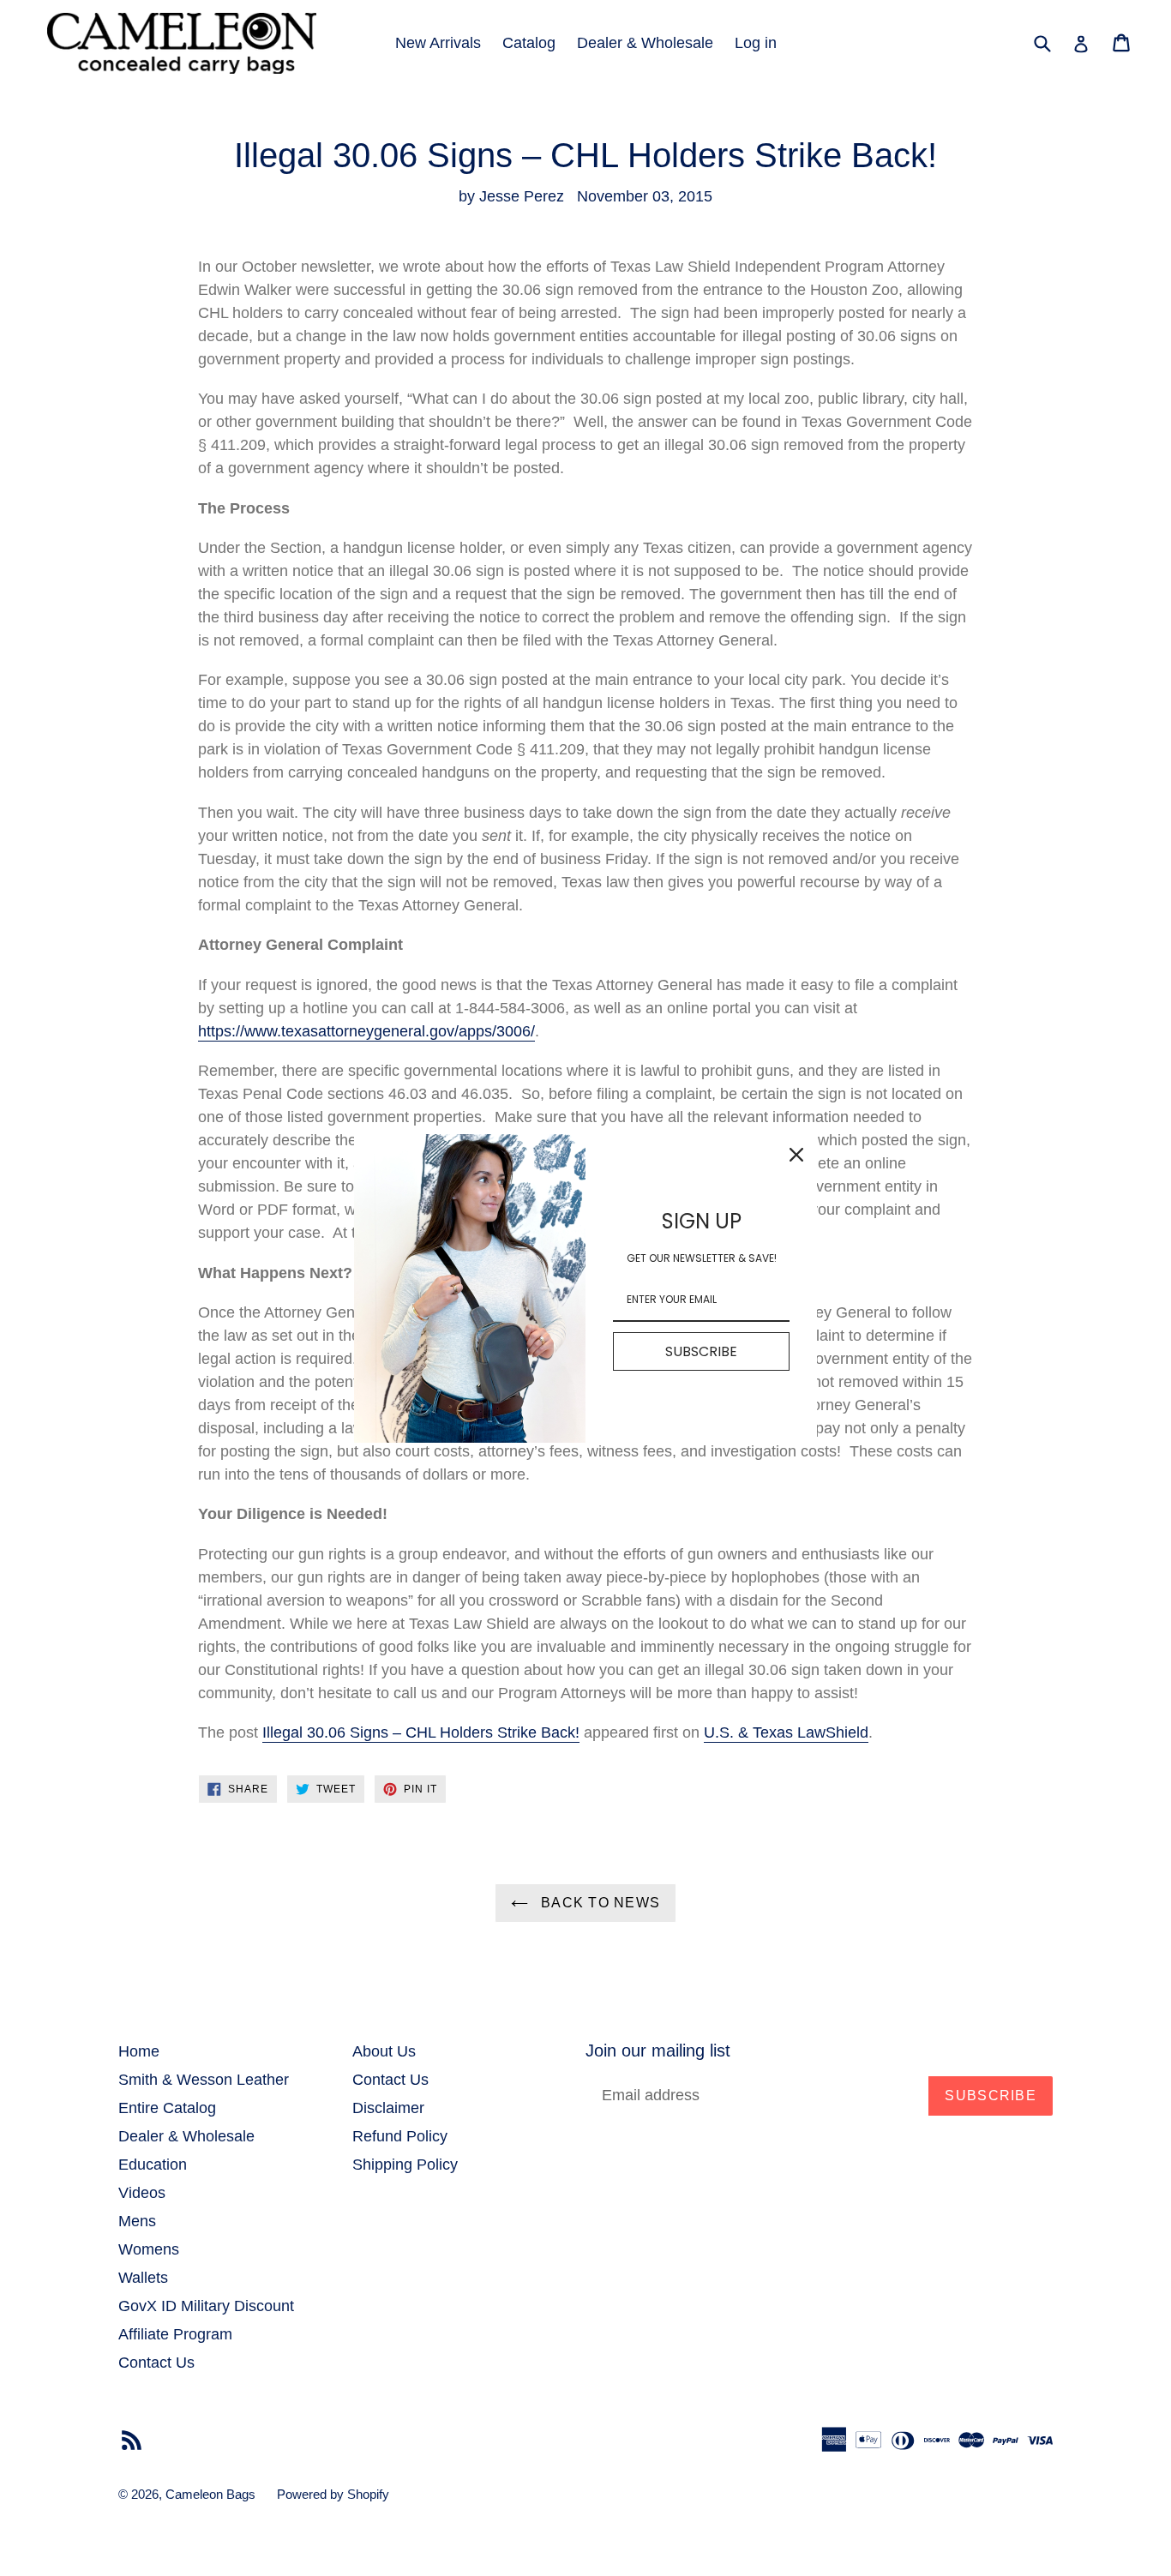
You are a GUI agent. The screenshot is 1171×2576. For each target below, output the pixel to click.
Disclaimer (388, 2108)
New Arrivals (438, 43)
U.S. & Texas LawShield (786, 1732)
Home (139, 2051)
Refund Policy (400, 2136)
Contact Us (156, 2363)
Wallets (143, 2278)
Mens (137, 2221)
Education (153, 2165)
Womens (149, 2249)
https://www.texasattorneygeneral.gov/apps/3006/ (366, 1031)
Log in (756, 43)
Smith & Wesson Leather (204, 2080)
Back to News (599, 1903)
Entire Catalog (167, 2108)
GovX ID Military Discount (206, 2306)
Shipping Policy (405, 2165)
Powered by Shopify (333, 2494)
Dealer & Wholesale (645, 43)
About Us (384, 2051)
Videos (142, 2193)
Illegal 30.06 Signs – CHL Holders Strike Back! (421, 1732)
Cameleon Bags (210, 2494)
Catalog (529, 43)
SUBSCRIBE (701, 1351)
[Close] (796, 1155)
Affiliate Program (175, 2334)
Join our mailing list (658, 2051)
